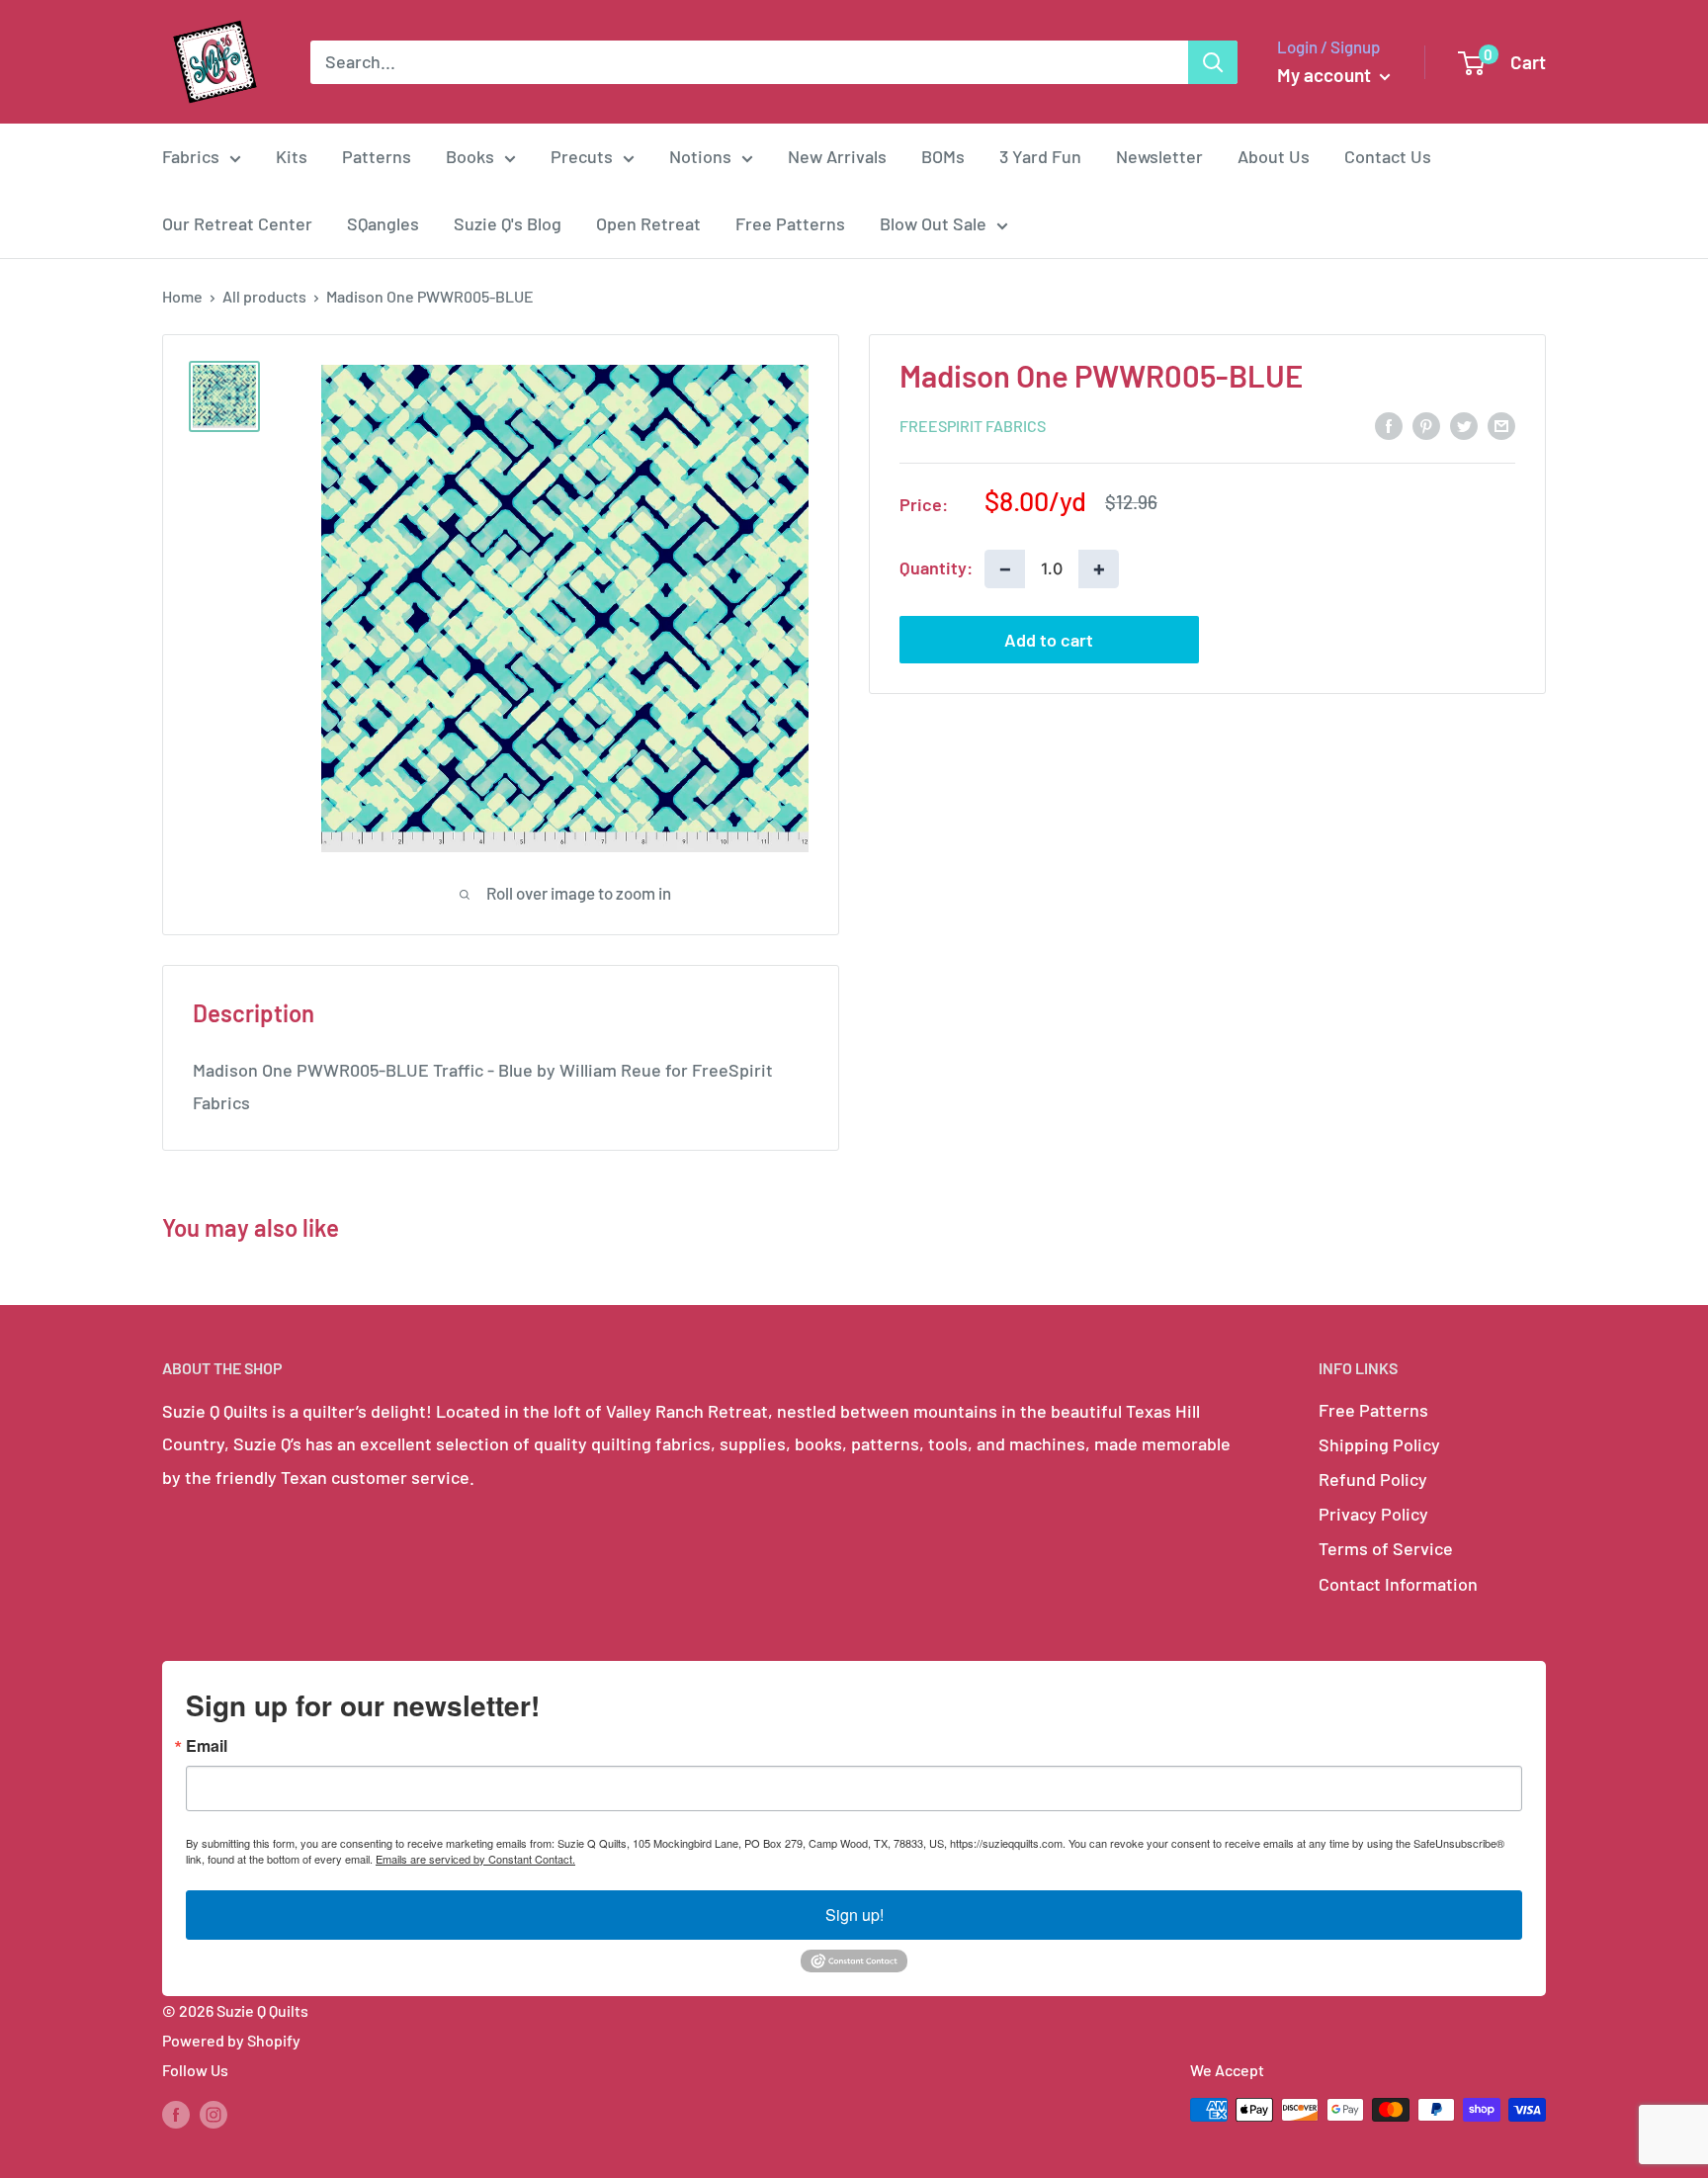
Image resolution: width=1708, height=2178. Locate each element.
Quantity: (936, 567)
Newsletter (1159, 156)
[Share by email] (1501, 424)
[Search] (1213, 62)
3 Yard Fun (1040, 156)
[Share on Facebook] (1389, 424)
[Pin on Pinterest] (1426, 424)
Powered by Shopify (231, 2040)
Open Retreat (648, 223)
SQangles (383, 223)
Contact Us (1388, 156)
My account (1326, 75)
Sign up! (854, 1915)
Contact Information (1398, 1584)
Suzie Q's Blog (508, 223)
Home (182, 296)
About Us (1274, 156)
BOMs (943, 156)
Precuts (582, 156)
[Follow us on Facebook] (176, 2113)
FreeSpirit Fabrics (973, 426)
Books (470, 156)
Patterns (377, 156)
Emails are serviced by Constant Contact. (475, 1859)
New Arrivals (837, 156)
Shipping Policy (1379, 1444)
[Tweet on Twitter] (1464, 424)
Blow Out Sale (933, 223)
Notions (700, 156)
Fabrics (191, 156)
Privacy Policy (1373, 1514)
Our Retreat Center (237, 223)
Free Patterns (790, 223)
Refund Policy (1373, 1479)
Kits (292, 156)
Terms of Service (1386, 1548)
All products (264, 296)
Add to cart (1049, 640)
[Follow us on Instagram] (213, 2113)
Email (207, 1746)
